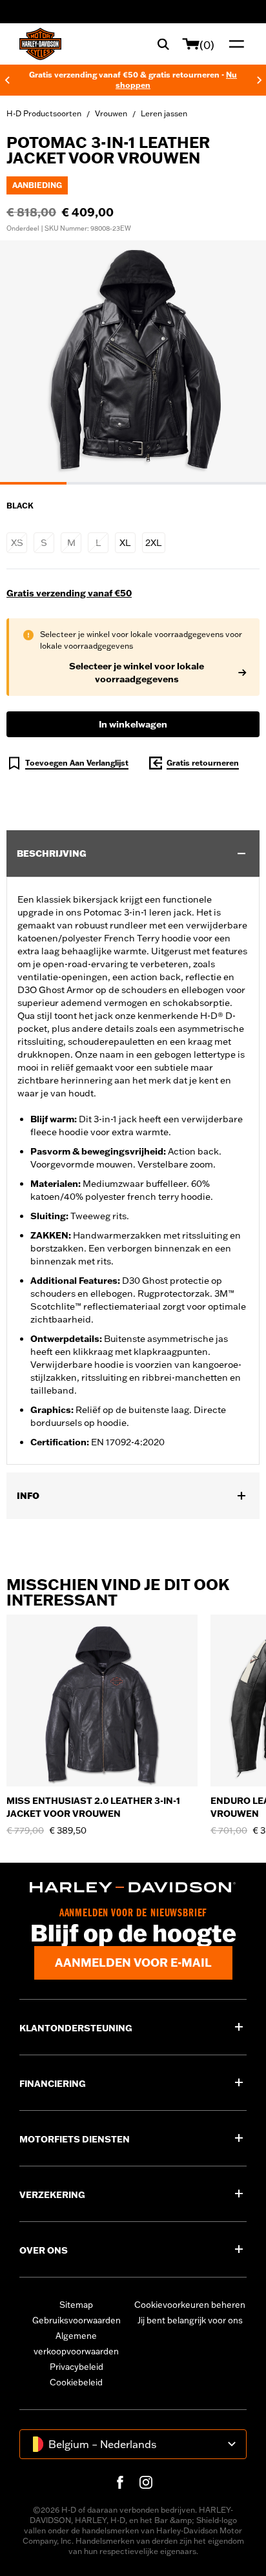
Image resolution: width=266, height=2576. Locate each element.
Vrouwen (111, 113)
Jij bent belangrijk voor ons (190, 2320)
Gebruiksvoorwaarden (77, 2320)
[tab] (33, 483)
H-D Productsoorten (44, 113)
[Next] (260, 80)
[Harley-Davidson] (133, 1887)
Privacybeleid (77, 2367)
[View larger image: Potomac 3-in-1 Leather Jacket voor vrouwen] (133, 361)
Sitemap (76, 2305)
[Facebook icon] (120, 2482)
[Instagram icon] (146, 2482)
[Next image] (240, 362)
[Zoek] (163, 44)
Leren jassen (164, 113)
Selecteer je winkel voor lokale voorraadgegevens (137, 673)
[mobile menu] (234, 44)
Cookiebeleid (76, 2382)
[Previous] (7, 80)
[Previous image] (26, 362)
